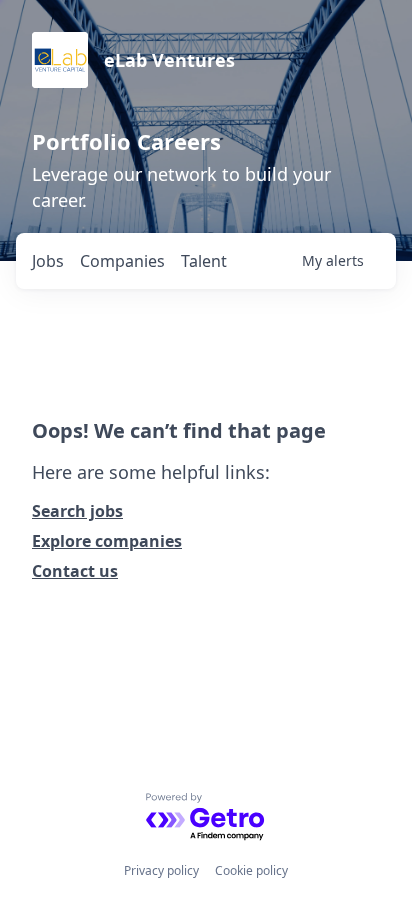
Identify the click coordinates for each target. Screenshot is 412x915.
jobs (48, 261)
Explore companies (107, 541)
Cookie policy (251, 870)
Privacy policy (161, 870)
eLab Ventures (169, 60)
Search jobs (77, 511)
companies (122, 261)
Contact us (75, 571)
